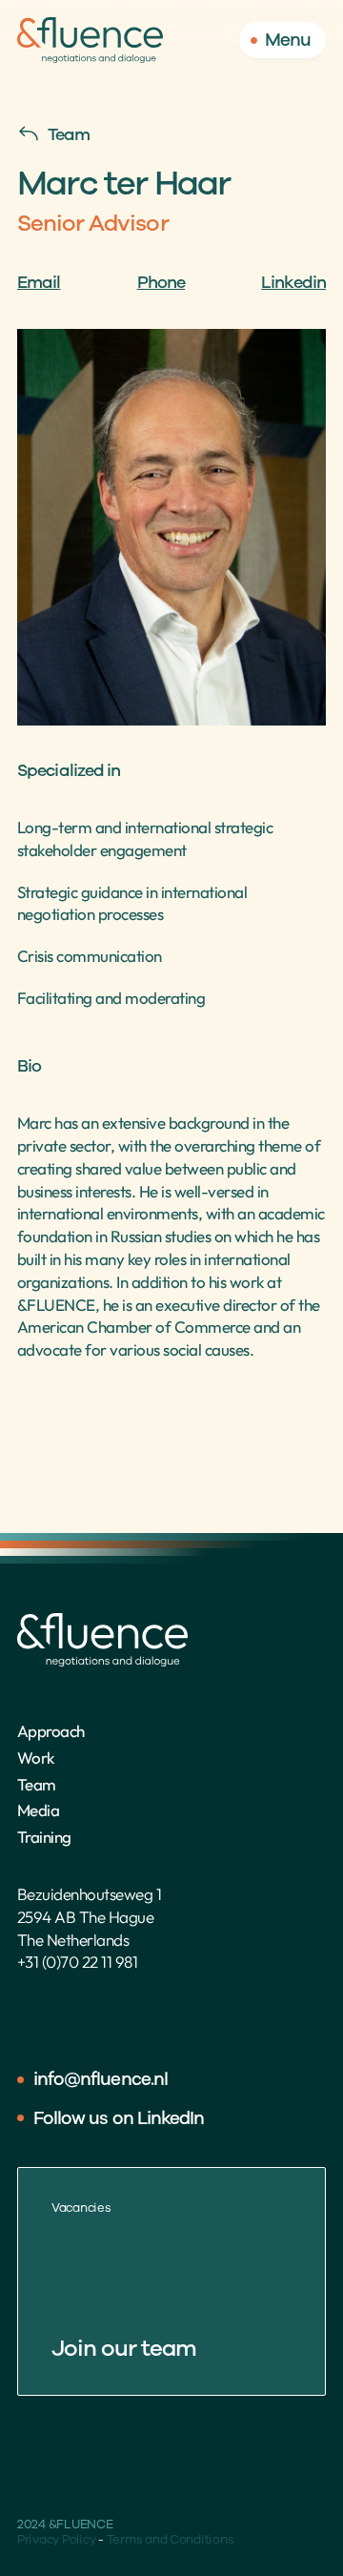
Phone (161, 282)
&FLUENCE (56, 1305)
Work (36, 1758)
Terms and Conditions (171, 2540)
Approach (51, 1731)
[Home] (90, 40)
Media (38, 1810)
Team (37, 1784)
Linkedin (293, 282)
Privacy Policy (56, 2540)
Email (39, 282)
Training (44, 1837)
